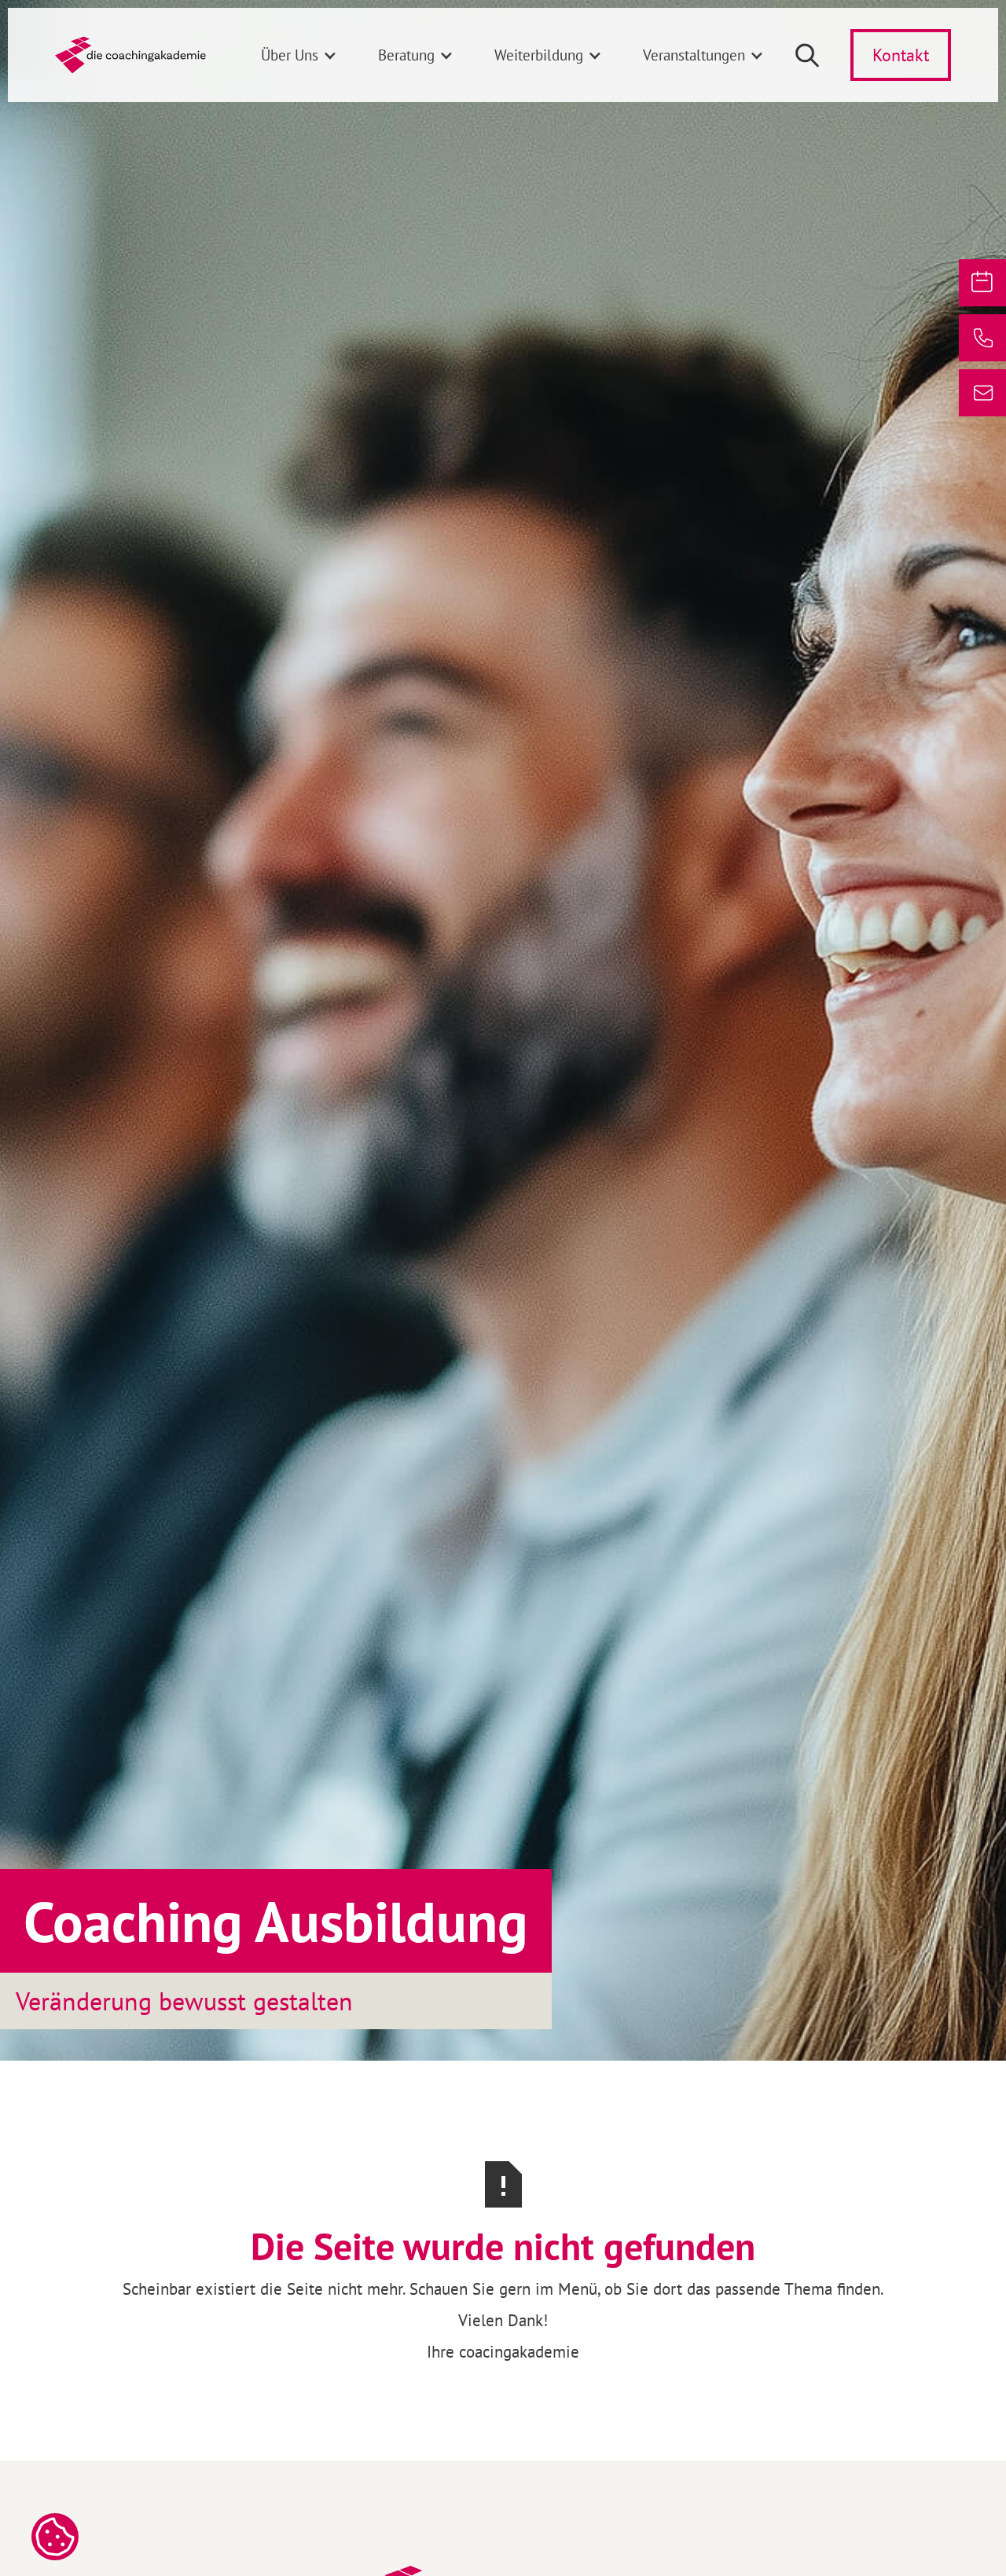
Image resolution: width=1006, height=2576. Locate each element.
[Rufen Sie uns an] (982, 338)
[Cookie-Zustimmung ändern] (55, 2537)
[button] (299, 55)
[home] (130, 55)
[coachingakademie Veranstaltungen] (982, 283)
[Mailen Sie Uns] (982, 393)
